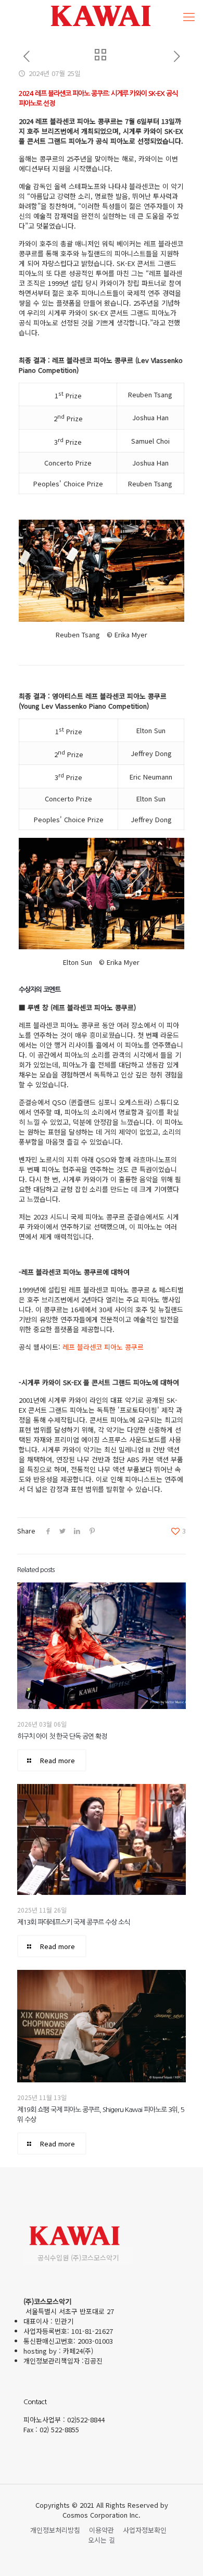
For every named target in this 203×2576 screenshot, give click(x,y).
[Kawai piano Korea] (102, 16)
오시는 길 (102, 2540)
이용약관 (102, 2530)
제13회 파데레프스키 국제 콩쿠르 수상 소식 (73, 1922)
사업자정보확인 (145, 2530)
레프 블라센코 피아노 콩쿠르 (103, 1347)
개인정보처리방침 (55, 2530)
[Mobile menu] (189, 16)
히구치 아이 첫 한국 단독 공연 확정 (62, 1736)
